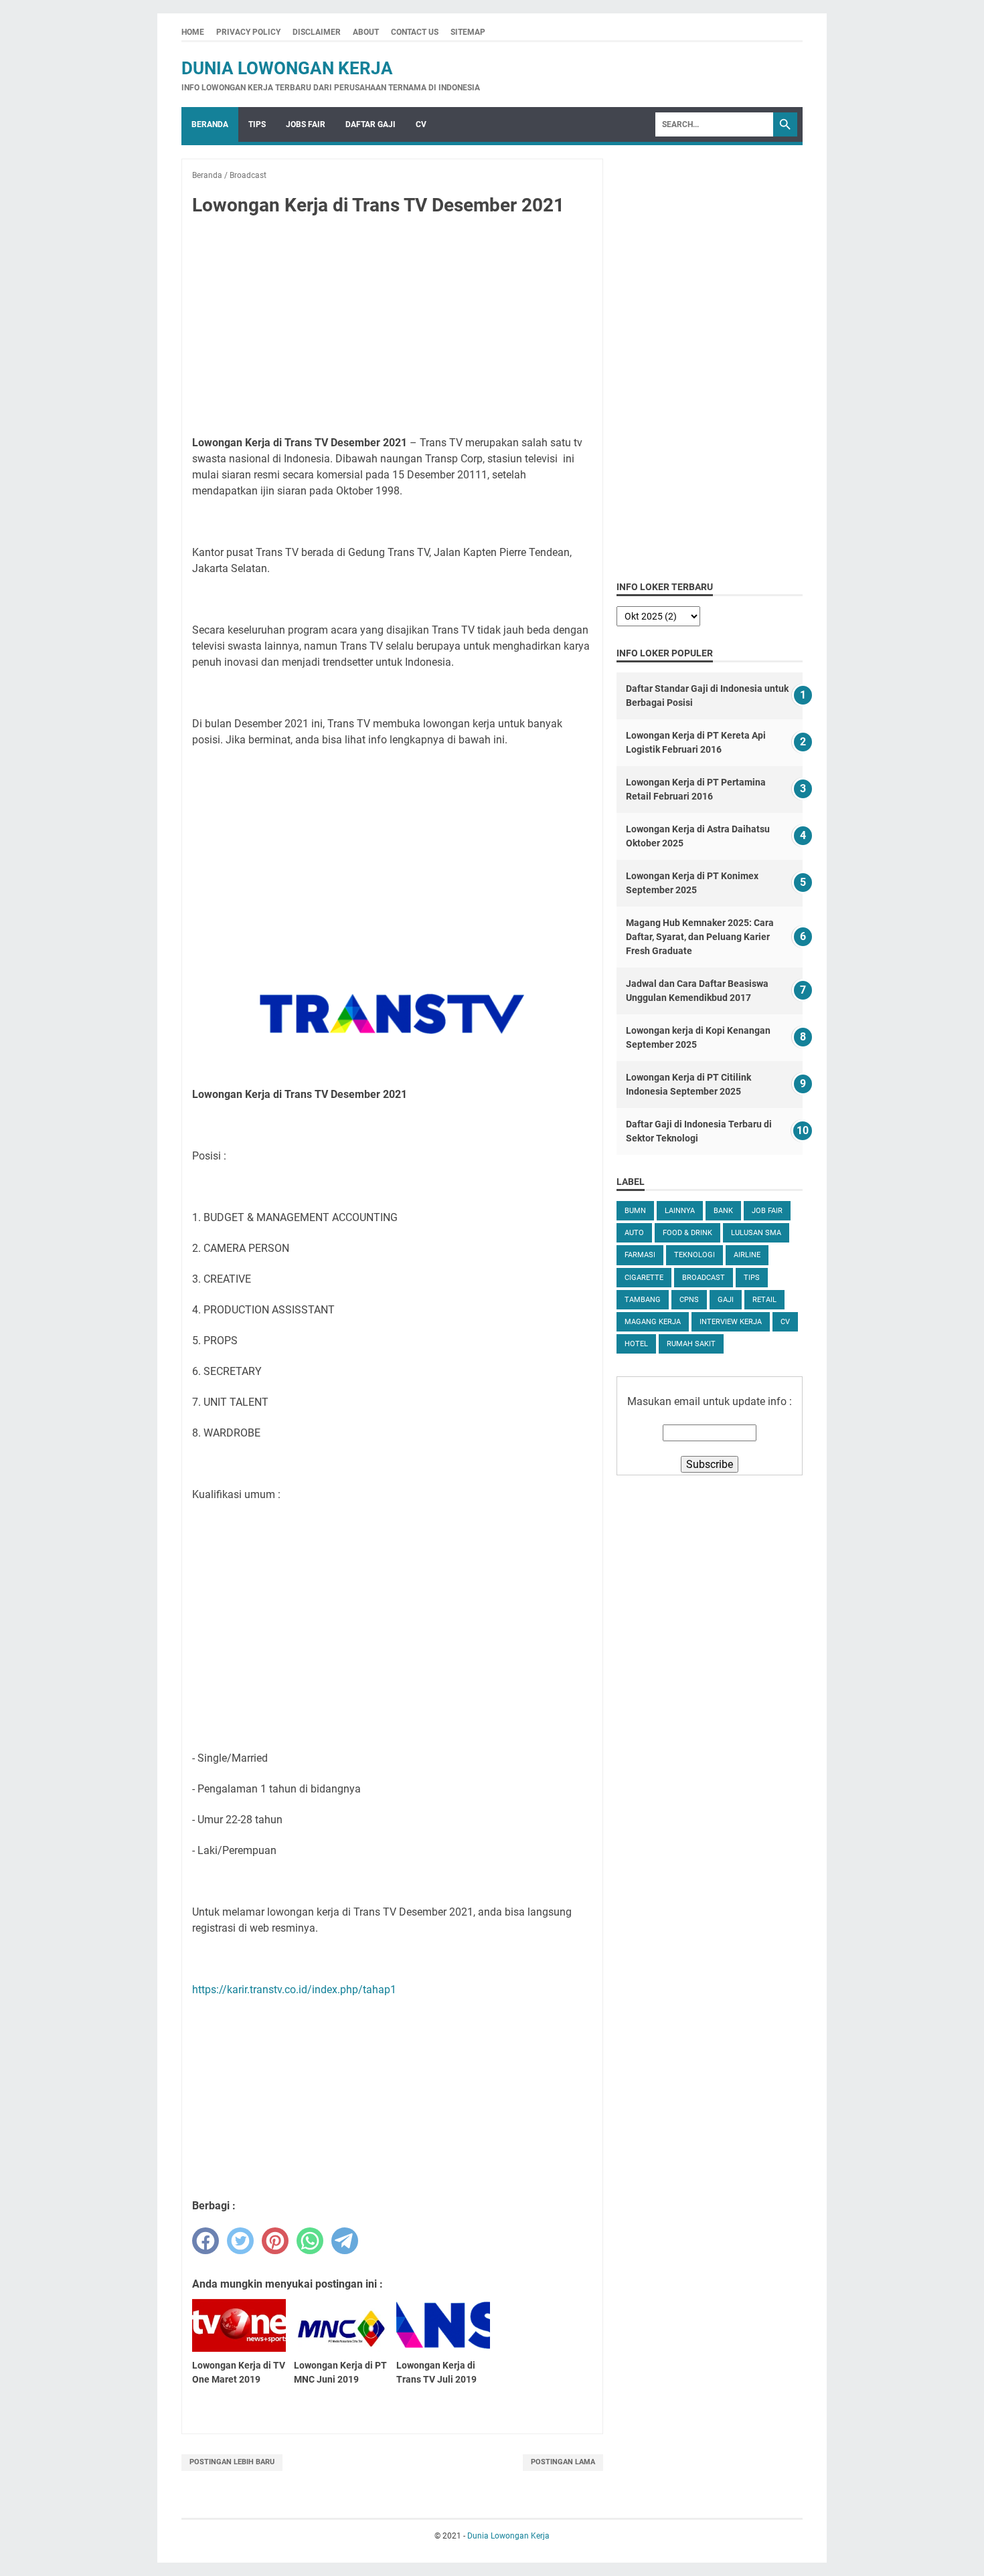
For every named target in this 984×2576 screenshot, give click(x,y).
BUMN (635, 1211)
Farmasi (640, 1255)
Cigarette (644, 1278)
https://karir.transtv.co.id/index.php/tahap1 (294, 1990)
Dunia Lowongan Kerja (287, 68)
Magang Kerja (653, 1322)
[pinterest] (275, 2241)
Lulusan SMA (756, 1233)
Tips (257, 124)
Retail (764, 1300)
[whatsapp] (310, 2241)
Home (193, 32)
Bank (723, 1211)
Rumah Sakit (691, 1344)
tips (752, 1278)
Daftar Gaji (371, 124)
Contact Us (415, 32)
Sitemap (468, 32)
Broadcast (704, 1278)
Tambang (643, 1300)
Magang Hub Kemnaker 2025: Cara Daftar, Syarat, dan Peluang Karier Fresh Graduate (700, 937)
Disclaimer (317, 32)
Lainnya (680, 1211)
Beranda (210, 124)
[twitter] (240, 2241)
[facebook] (206, 2241)
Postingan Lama (563, 2462)
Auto (634, 1233)
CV (421, 124)
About (366, 32)
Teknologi (694, 1255)
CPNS (689, 1300)
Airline (747, 1255)
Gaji (726, 1300)
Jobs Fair (306, 124)
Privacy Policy (248, 32)
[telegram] (345, 2241)
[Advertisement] (392, 327)
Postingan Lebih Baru (232, 2462)
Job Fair (767, 1211)
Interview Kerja (731, 1322)
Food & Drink (687, 1233)
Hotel (636, 1344)
